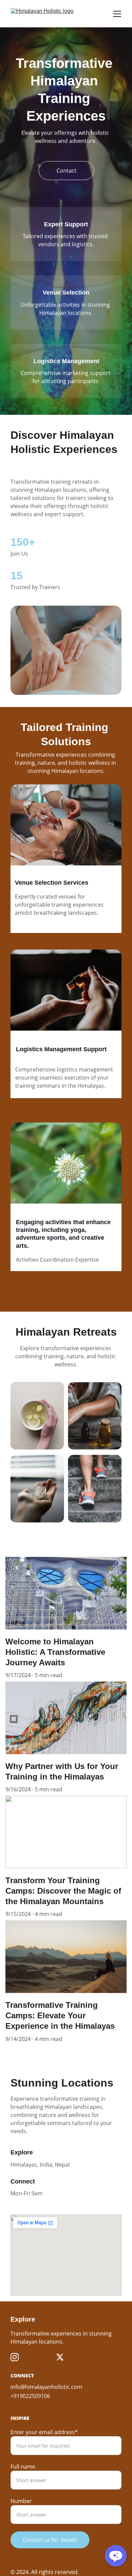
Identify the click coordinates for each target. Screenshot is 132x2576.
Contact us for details (50, 2540)
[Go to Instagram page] (15, 2357)
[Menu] (117, 14)
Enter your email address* (44, 2432)
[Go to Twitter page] (60, 2357)
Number (21, 2501)
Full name (23, 2467)
